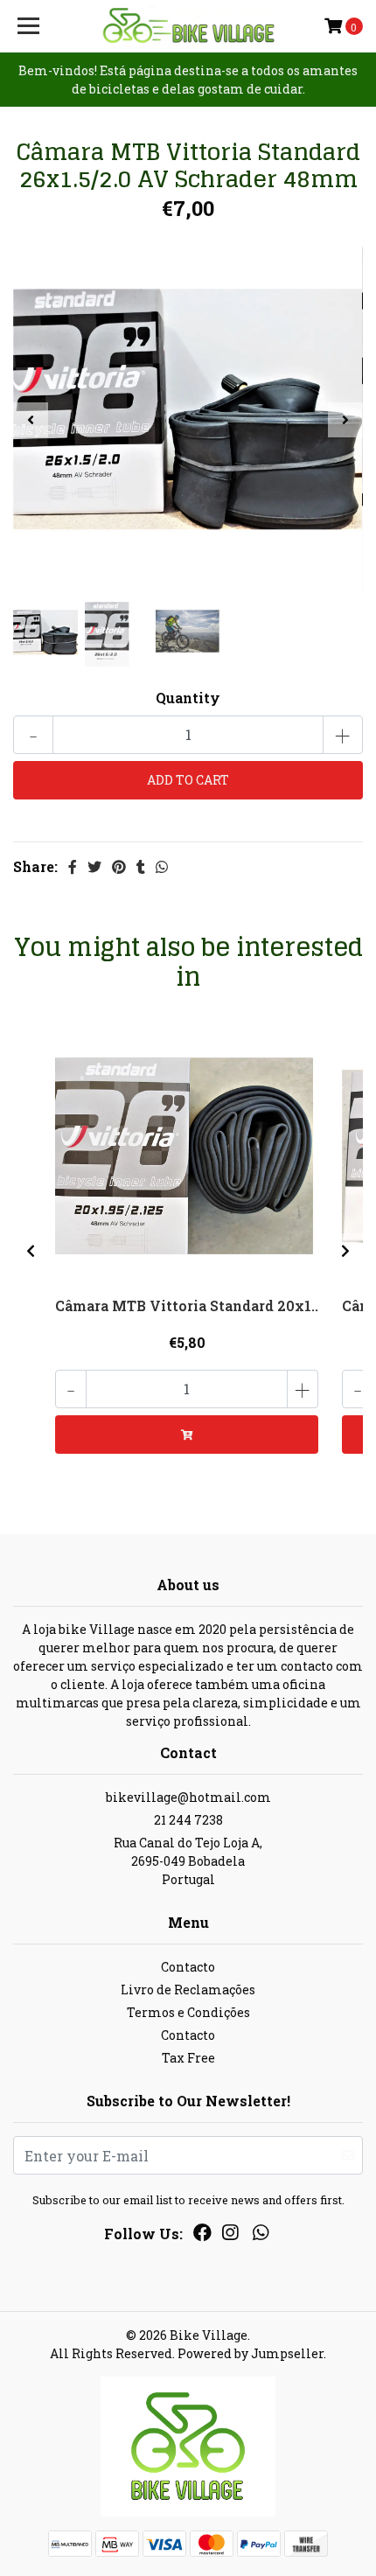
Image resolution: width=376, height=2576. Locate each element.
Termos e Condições (188, 2012)
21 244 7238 (188, 1820)
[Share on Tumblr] (141, 866)
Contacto (188, 1967)
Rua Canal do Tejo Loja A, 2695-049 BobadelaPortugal (188, 1861)
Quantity (188, 698)
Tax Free (188, 2058)
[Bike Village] (188, 26)
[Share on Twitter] (94, 866)
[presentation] (31, 420)
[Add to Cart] (187, 1435)
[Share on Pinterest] (119, 866)
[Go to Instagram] (230, 2236)
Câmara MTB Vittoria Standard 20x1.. (187, 1305)
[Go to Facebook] (202, 2236)
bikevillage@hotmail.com (188, 1797)
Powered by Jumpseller (251, 2353)
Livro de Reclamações (188, 1990)
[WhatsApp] (260, 2236)
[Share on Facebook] (73, 866)
